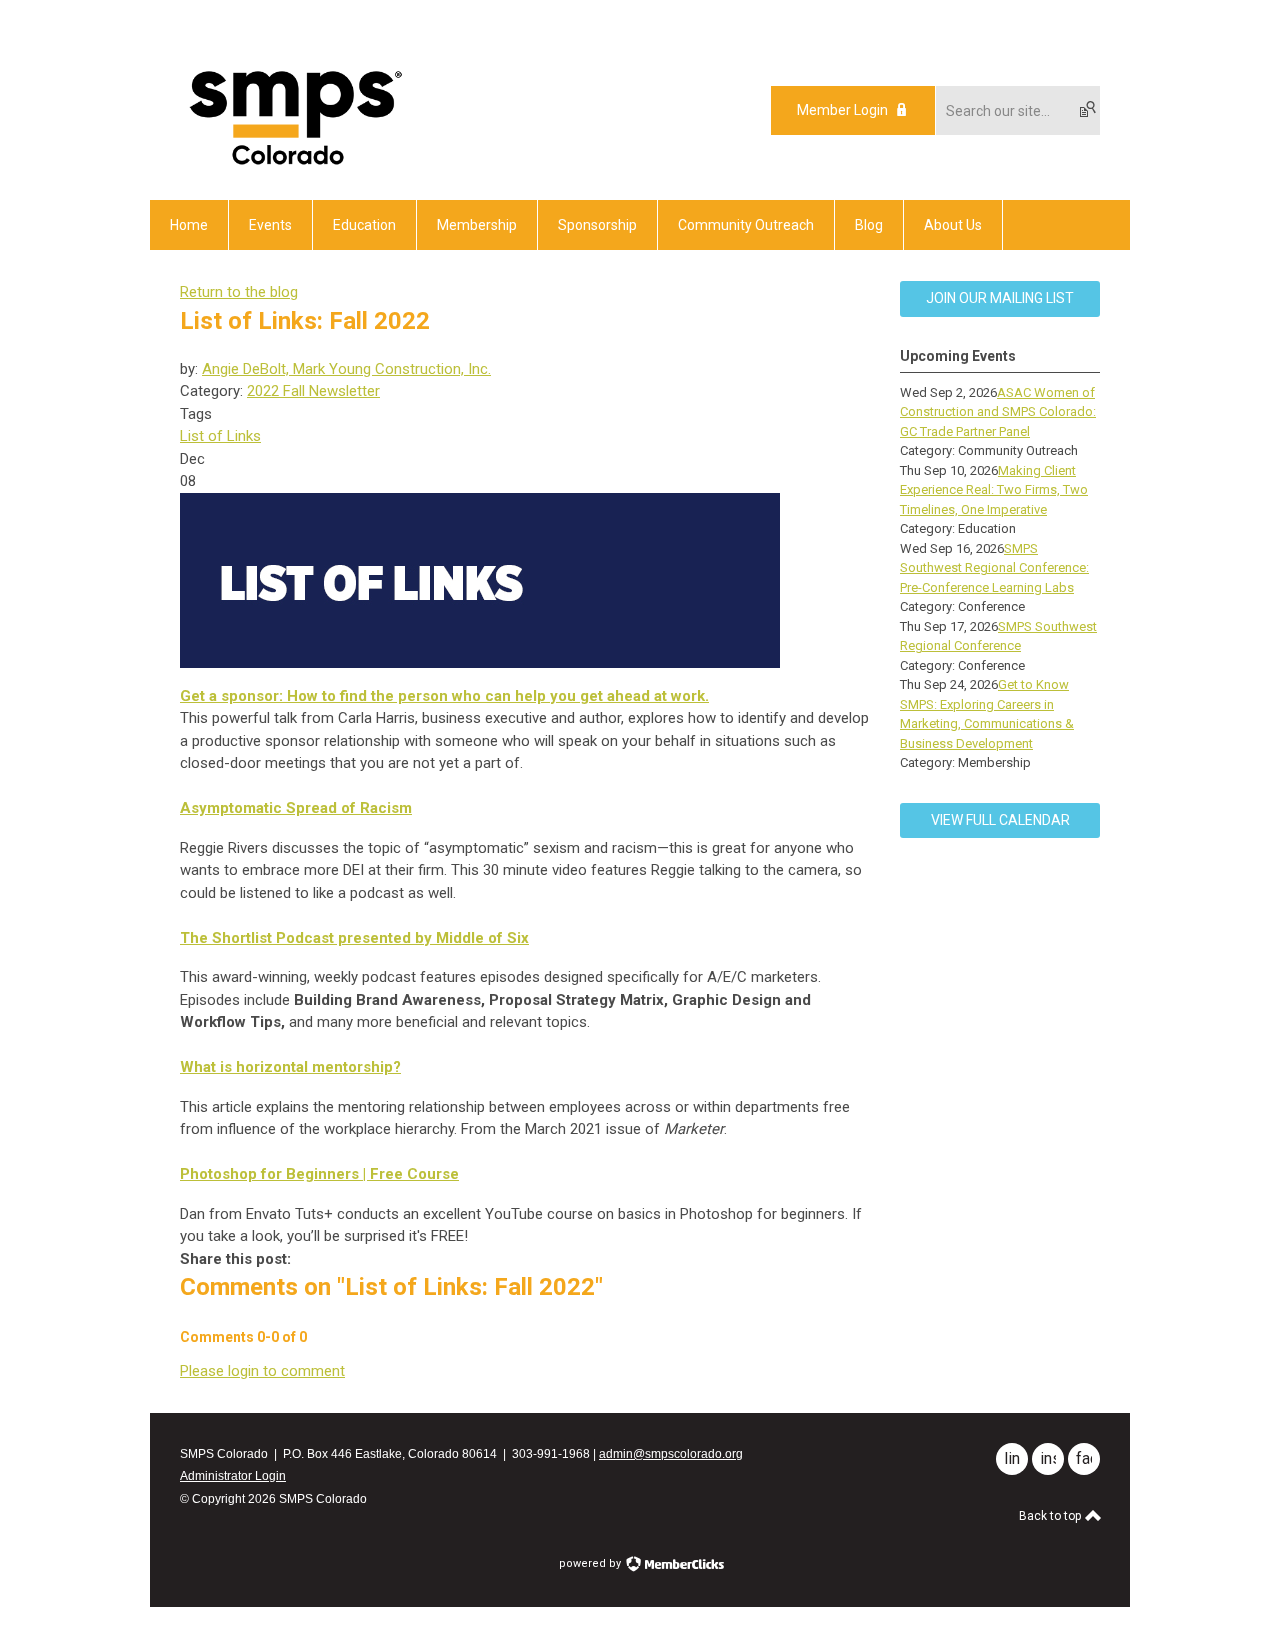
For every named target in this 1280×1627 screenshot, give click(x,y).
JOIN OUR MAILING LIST (1000, 298)
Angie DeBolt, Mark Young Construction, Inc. (346, 369)
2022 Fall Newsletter (313, 391)
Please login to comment (262, 1371)
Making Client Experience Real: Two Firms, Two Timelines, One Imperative (994, 490)
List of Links (220, 436)
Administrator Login (233, 1476)
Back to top (1051, 1516)
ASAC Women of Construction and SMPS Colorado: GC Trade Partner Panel (998, 412)
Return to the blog (239, 292)
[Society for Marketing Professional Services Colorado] (292, 165)
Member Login (842, 110)
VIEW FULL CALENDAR (1000, 820)
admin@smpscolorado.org (671, 1454)
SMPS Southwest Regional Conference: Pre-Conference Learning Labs (994, 568)
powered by (591, 1563)
